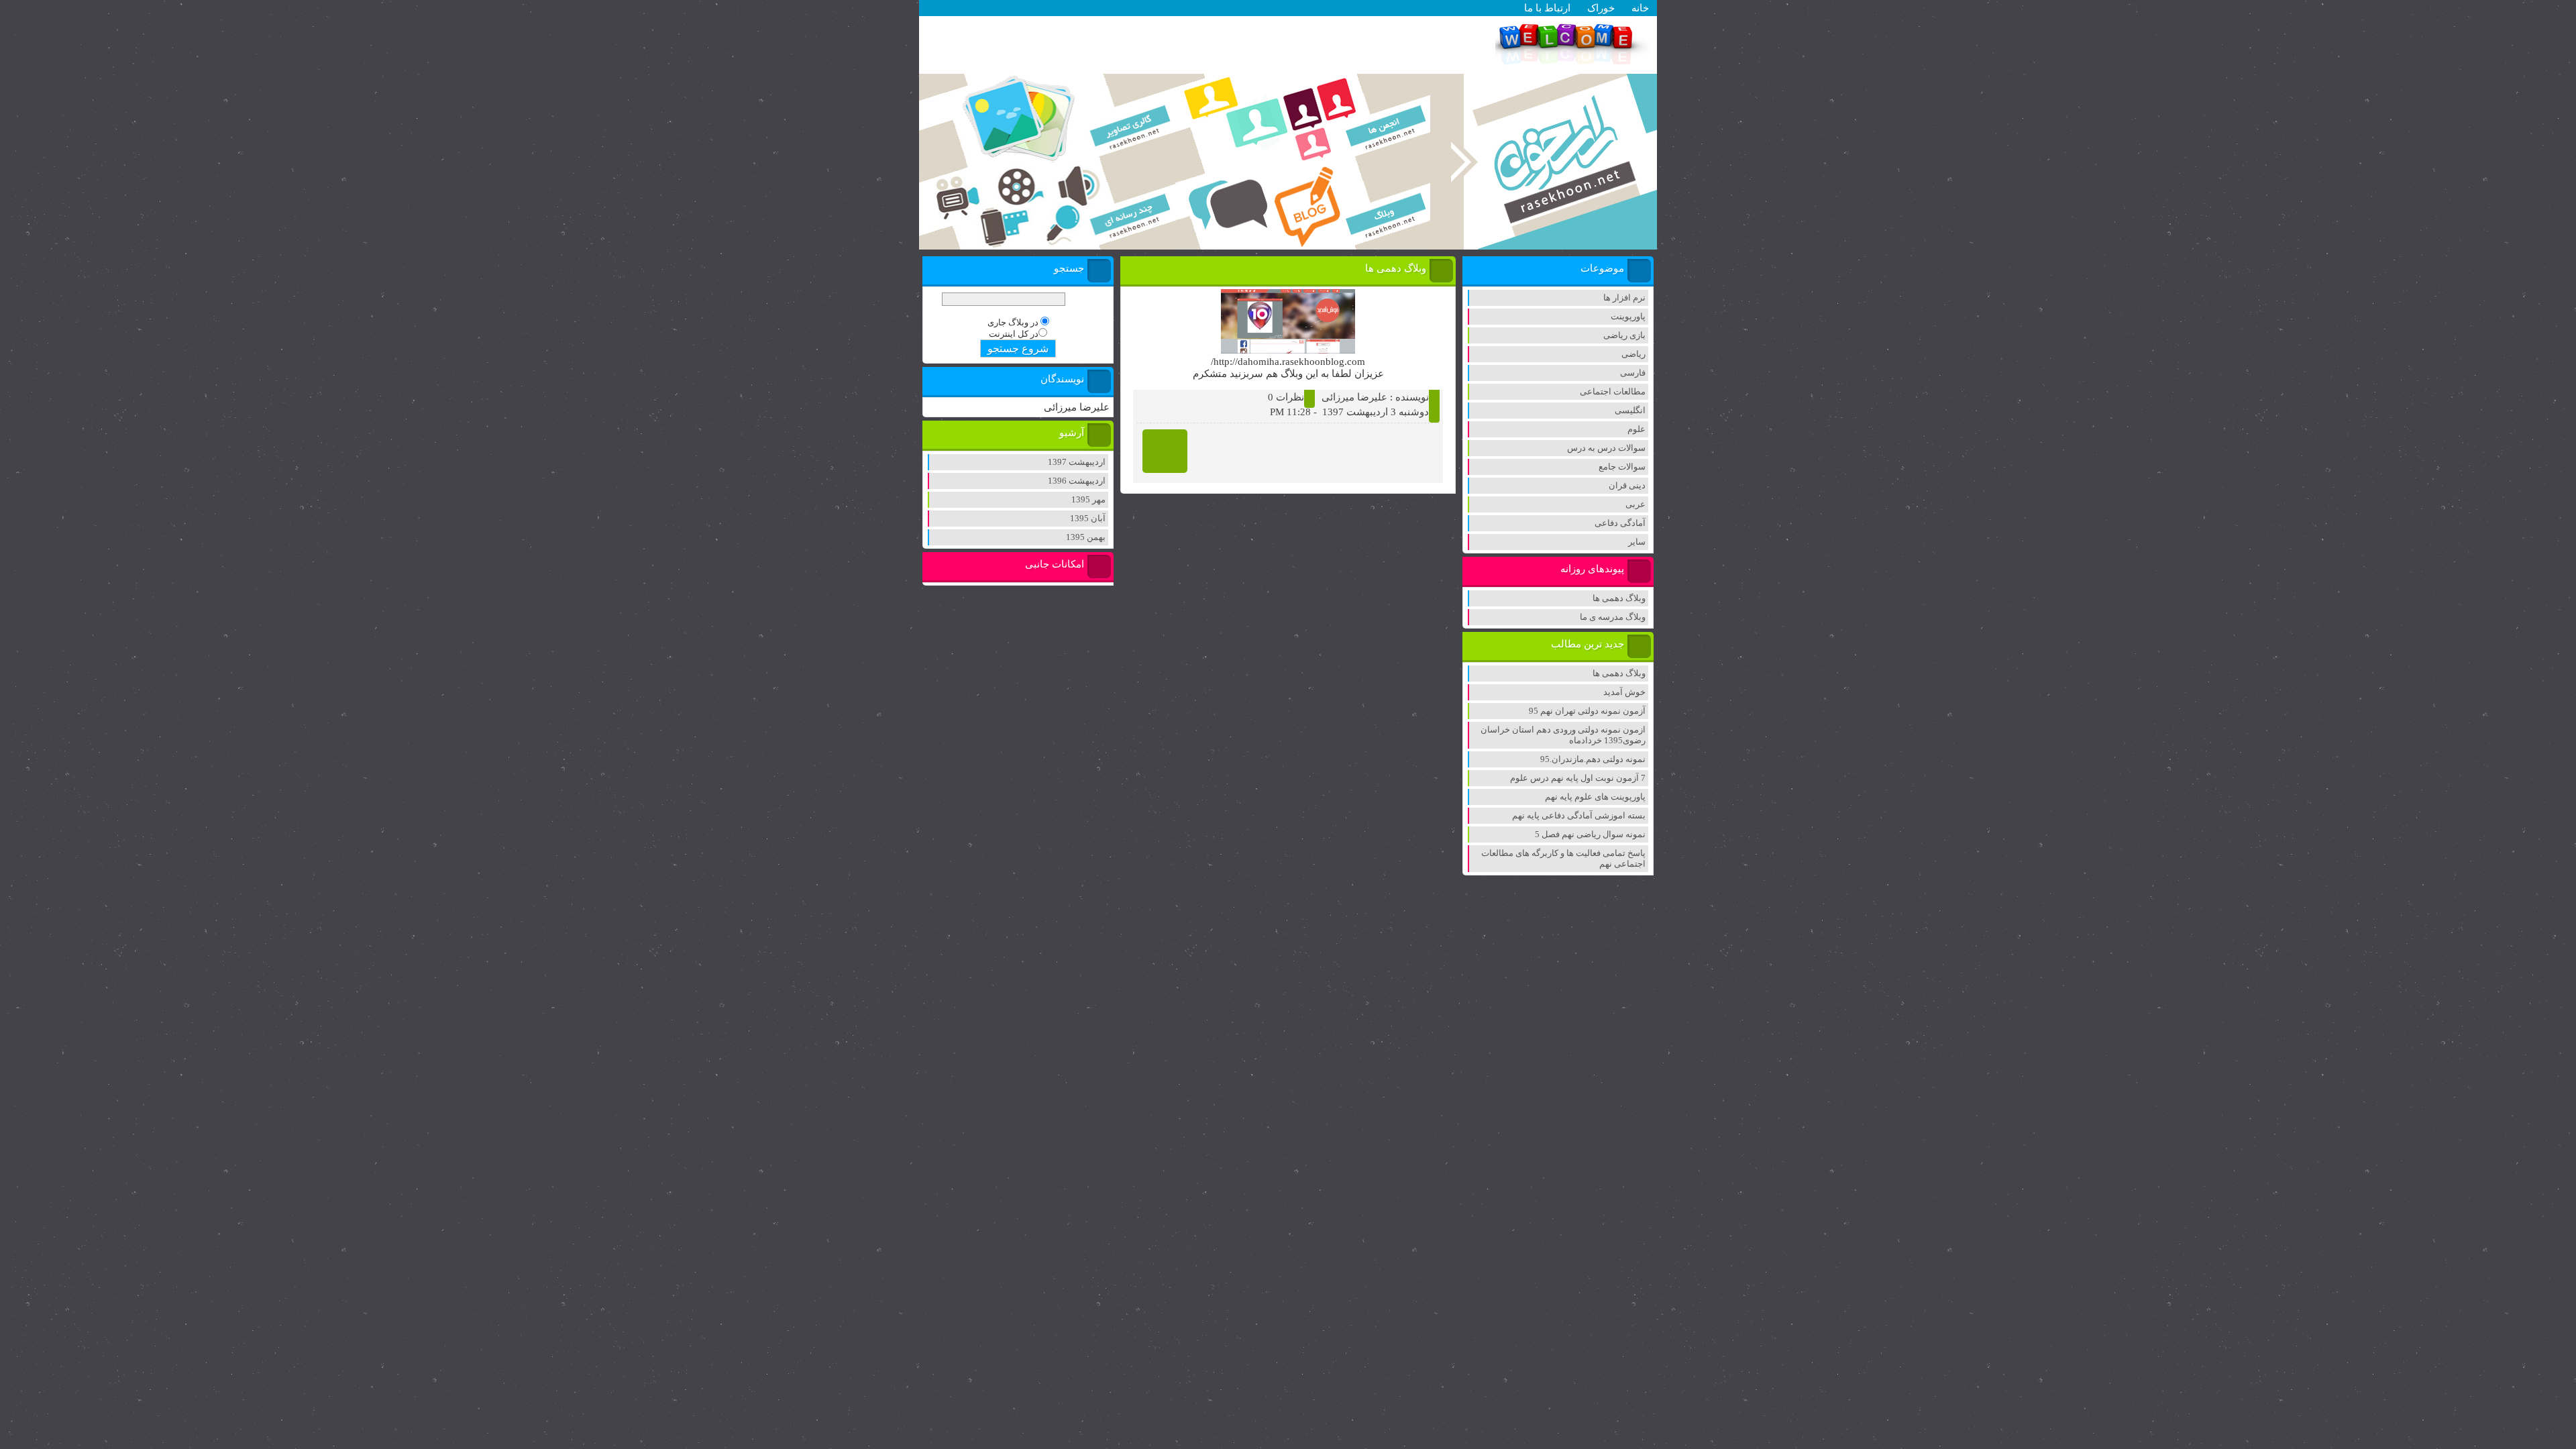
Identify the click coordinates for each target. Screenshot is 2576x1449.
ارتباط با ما (1547, 8)
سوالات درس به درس (1606, 448)
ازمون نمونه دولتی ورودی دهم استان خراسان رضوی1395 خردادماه (1563, 735)
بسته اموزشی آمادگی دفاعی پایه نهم (1579, 815)
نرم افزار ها (1624, 298)
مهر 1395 (1088, 499)
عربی (1635, 504)
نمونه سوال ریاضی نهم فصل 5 (1590, 834)
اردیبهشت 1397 (1077, 462)
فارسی (1633, 373)
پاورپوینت (1628, 316)
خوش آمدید (1624, 692)
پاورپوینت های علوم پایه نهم (1595, 797)
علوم (1636, 429)
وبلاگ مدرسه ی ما (1613, 617)
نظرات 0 (1286, 397)
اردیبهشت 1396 (1077, 481)
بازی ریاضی (1624, 335)
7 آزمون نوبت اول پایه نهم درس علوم (1578, 778)
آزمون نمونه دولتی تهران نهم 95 (1587, 711)
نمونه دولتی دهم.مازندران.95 (1593, 759)
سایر (1637, 542)
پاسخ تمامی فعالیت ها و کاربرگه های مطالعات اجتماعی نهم (1563, 858)
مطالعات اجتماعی (1613, 391)
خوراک (1601, 8)
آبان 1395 (1088, 518)
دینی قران (1627, 485)
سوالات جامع (1622, 467)
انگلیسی (1630, 410)
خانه (1640, 8)
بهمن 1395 (1086, 537)
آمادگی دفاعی (1620, 523)
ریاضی (1633, 354)
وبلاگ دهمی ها (1619, 598)
